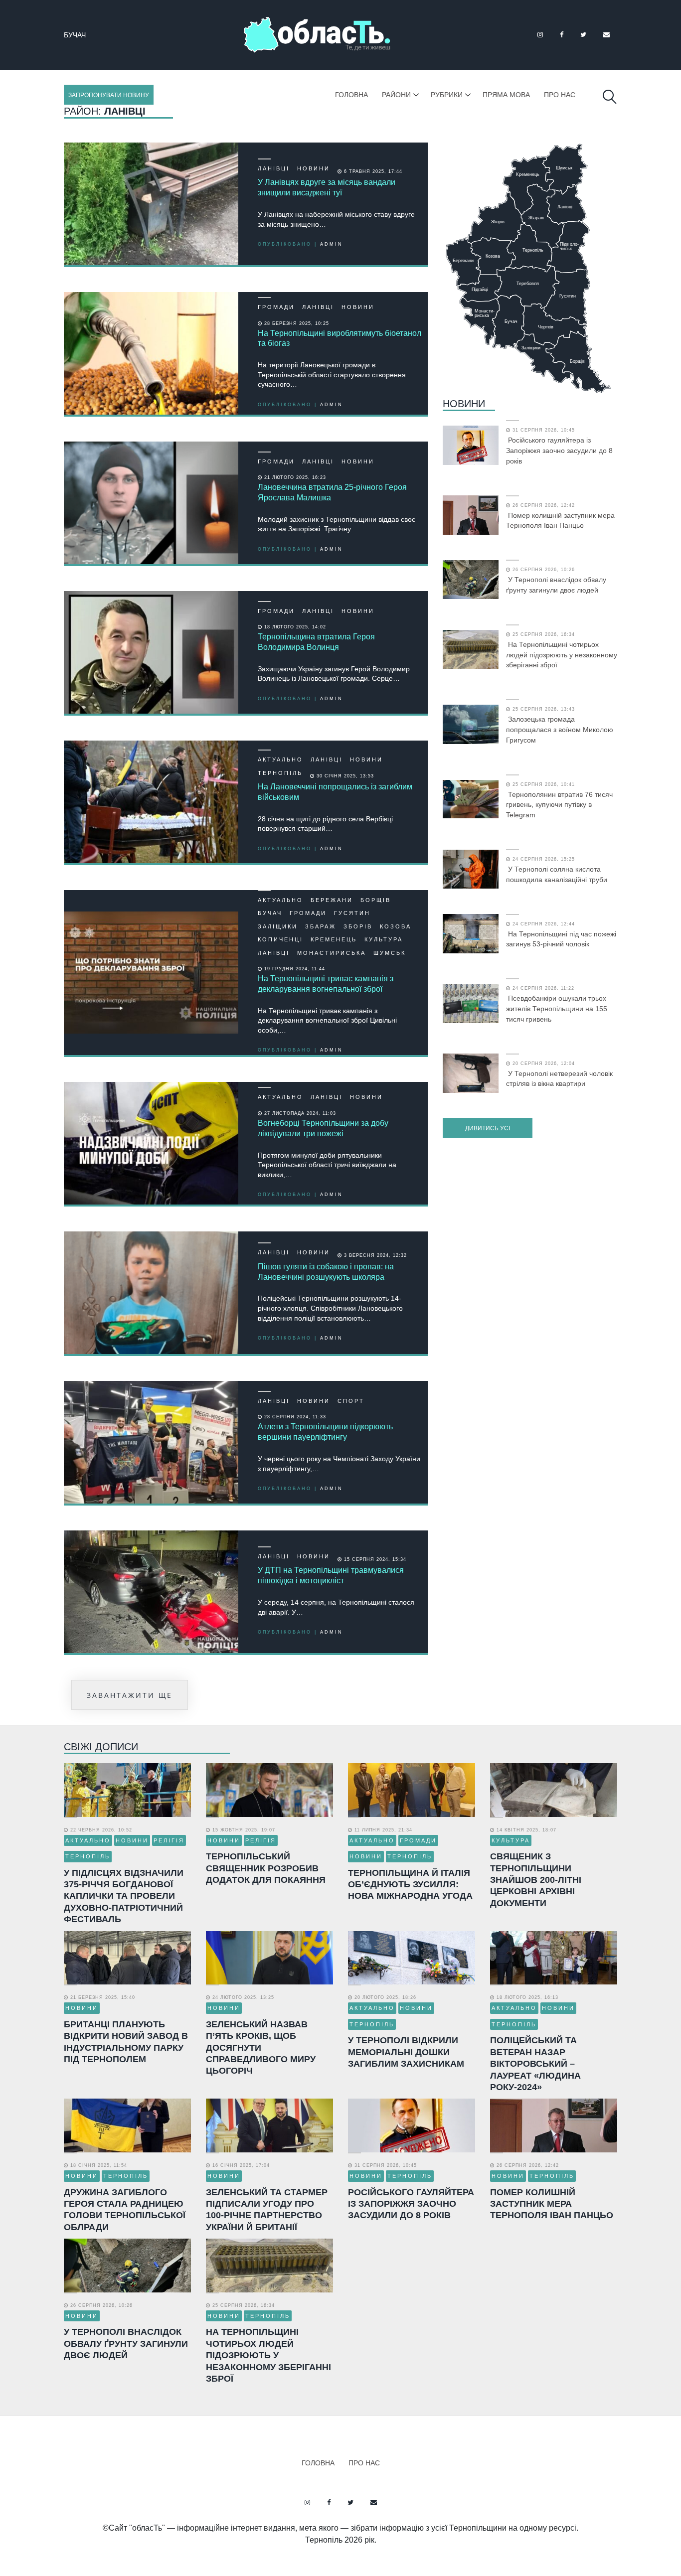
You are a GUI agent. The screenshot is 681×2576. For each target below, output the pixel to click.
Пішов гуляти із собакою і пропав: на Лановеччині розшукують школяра (326, 1272)
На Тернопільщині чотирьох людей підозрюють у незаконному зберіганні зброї (562, 655)
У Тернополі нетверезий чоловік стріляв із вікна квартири (559, 1079)
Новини (314, 168)
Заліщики (278, 926)
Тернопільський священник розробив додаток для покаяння (266, 1868)
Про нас (560, 95)
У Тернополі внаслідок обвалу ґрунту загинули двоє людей (556, 585)
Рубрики (447, 95)
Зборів (358, 926)
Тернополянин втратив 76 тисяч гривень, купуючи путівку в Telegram (559, 805)
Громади (276, 307)
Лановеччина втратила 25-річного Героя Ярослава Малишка (332, 492)
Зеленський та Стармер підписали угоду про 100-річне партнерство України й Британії (267, 2210)
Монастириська (332, 953)
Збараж (321, 926)
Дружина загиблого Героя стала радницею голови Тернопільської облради (125, 2210)
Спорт (351, 1401)
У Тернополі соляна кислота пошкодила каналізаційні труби (557, 874)
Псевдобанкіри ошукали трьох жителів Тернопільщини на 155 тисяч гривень (557, 1009)
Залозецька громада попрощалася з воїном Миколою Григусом (560, 730)
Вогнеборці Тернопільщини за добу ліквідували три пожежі (323, 1128)
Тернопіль (280, 773)
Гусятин (80, 35)
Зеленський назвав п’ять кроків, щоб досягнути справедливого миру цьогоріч (261, 2048)
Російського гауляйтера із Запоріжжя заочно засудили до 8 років (559, 451)
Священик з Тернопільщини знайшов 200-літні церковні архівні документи (536, 1880)
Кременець (334, 939)
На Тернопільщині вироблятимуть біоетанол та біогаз (340, 338)
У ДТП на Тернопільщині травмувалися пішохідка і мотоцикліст (331, 1575)
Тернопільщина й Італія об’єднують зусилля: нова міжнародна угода (410, 1885)
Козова (396, 926)
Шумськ (390, 953)
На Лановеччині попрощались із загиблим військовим (335, 792)
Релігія (169, 1840)
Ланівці (274, 168)
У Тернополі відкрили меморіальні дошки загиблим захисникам (406, 2052)
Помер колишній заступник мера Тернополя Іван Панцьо (560, 521)
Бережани (332, 900)
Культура (384, 939)
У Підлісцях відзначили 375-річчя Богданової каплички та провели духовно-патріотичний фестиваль (124, 1896)
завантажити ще (130, 1695)
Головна (351, 95)
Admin (332, 244)
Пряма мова (506, 95)
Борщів (376, 900)
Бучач (270, 913)
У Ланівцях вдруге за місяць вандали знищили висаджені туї (327, 187)
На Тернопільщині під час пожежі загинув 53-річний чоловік (561, 939)
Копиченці (280, 939)
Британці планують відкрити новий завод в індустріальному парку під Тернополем (126, 2042)
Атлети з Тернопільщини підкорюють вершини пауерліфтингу (325, 1432)
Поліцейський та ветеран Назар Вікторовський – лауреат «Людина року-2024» (535, 2064)
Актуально (280, 759)
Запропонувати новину (109, 95)
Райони (396, 95)
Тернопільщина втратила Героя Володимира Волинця (316, 642)
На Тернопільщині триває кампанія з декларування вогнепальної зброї (326, 984)
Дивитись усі (488, 1128)
